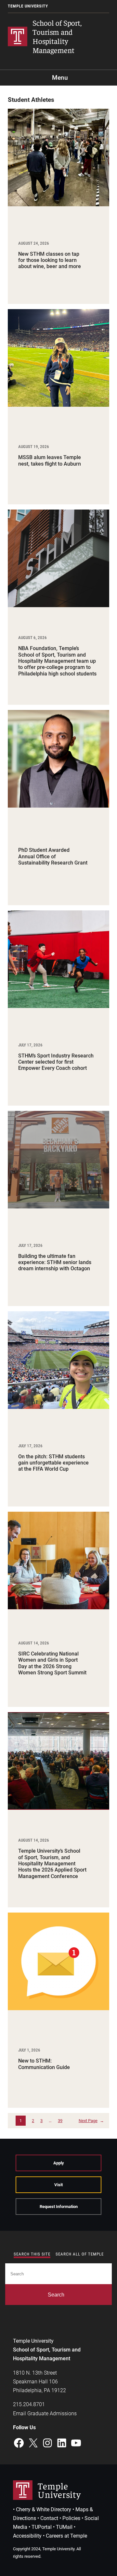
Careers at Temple (66, 2536)
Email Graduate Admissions (45, 2413)
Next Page (91, 2121)
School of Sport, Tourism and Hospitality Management (57, 36)
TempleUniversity (59, 2490)
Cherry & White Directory (44, 2509)
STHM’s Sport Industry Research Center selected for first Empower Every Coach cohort (56, 1062)
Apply (59, 2163)
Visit (58, 2185)
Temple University (28, 6)
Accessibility (27, 2536)
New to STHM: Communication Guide (44, 2064)
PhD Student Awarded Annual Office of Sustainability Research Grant (53, 856)
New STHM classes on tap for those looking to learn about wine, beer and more (50, 260)
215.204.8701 (29, 2404)
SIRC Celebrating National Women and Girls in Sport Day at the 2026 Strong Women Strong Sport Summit (52, 1663)
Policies (71, 2518)
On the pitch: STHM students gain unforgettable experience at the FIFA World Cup (53, 1463)
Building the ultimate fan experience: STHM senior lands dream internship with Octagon (55, 1262)
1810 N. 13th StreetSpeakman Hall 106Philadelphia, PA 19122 (39, 2382)
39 (60, 2121)
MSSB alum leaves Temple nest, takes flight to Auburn (50, 460)
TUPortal (42, 2527)
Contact (49, 2518)
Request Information (59, 2207)
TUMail (64, 2527)
